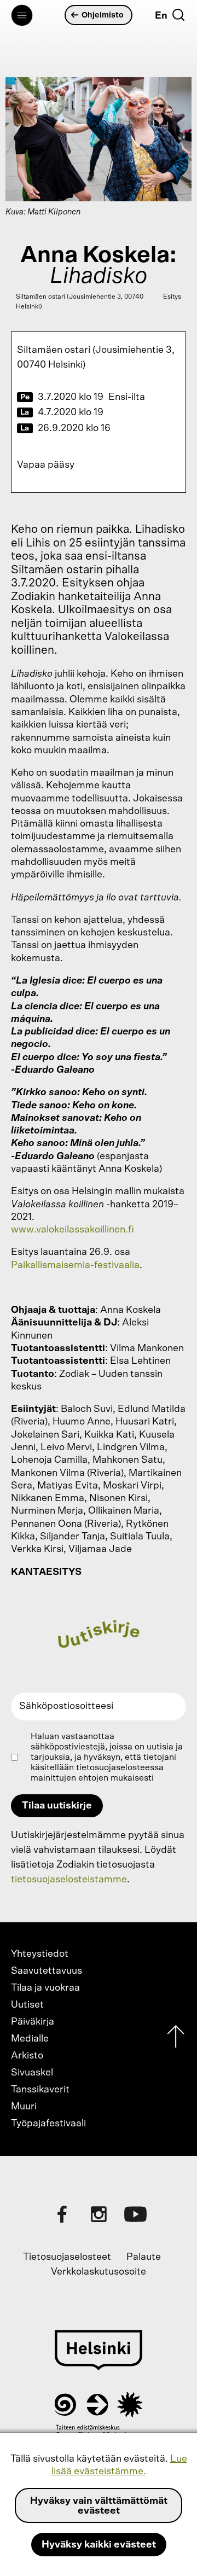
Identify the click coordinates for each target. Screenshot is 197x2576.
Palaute (144, 2257)
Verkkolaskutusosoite (99, 2272)
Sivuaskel (32, 2073)
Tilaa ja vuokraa (45, 1988)
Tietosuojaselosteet (67, 2257)
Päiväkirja (33, 2022)
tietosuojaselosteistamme (69, 1880)
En (161, 16)
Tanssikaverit (40, 2090)
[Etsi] (178, 15)
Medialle (30, 2039)
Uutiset (27, 2005)
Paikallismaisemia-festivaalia (75, 1265)
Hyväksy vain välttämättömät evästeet (99, 2506)
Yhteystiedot (40, 1954)
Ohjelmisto (103, 15)
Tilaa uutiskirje (57, 1806)
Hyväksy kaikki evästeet (99, 2545)
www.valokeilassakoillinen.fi (73, 1230)
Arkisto (27, 2056)
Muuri (24, 2107)
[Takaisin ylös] (176, 2039)
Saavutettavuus (47, 1971)
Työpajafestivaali (48, 2124)
